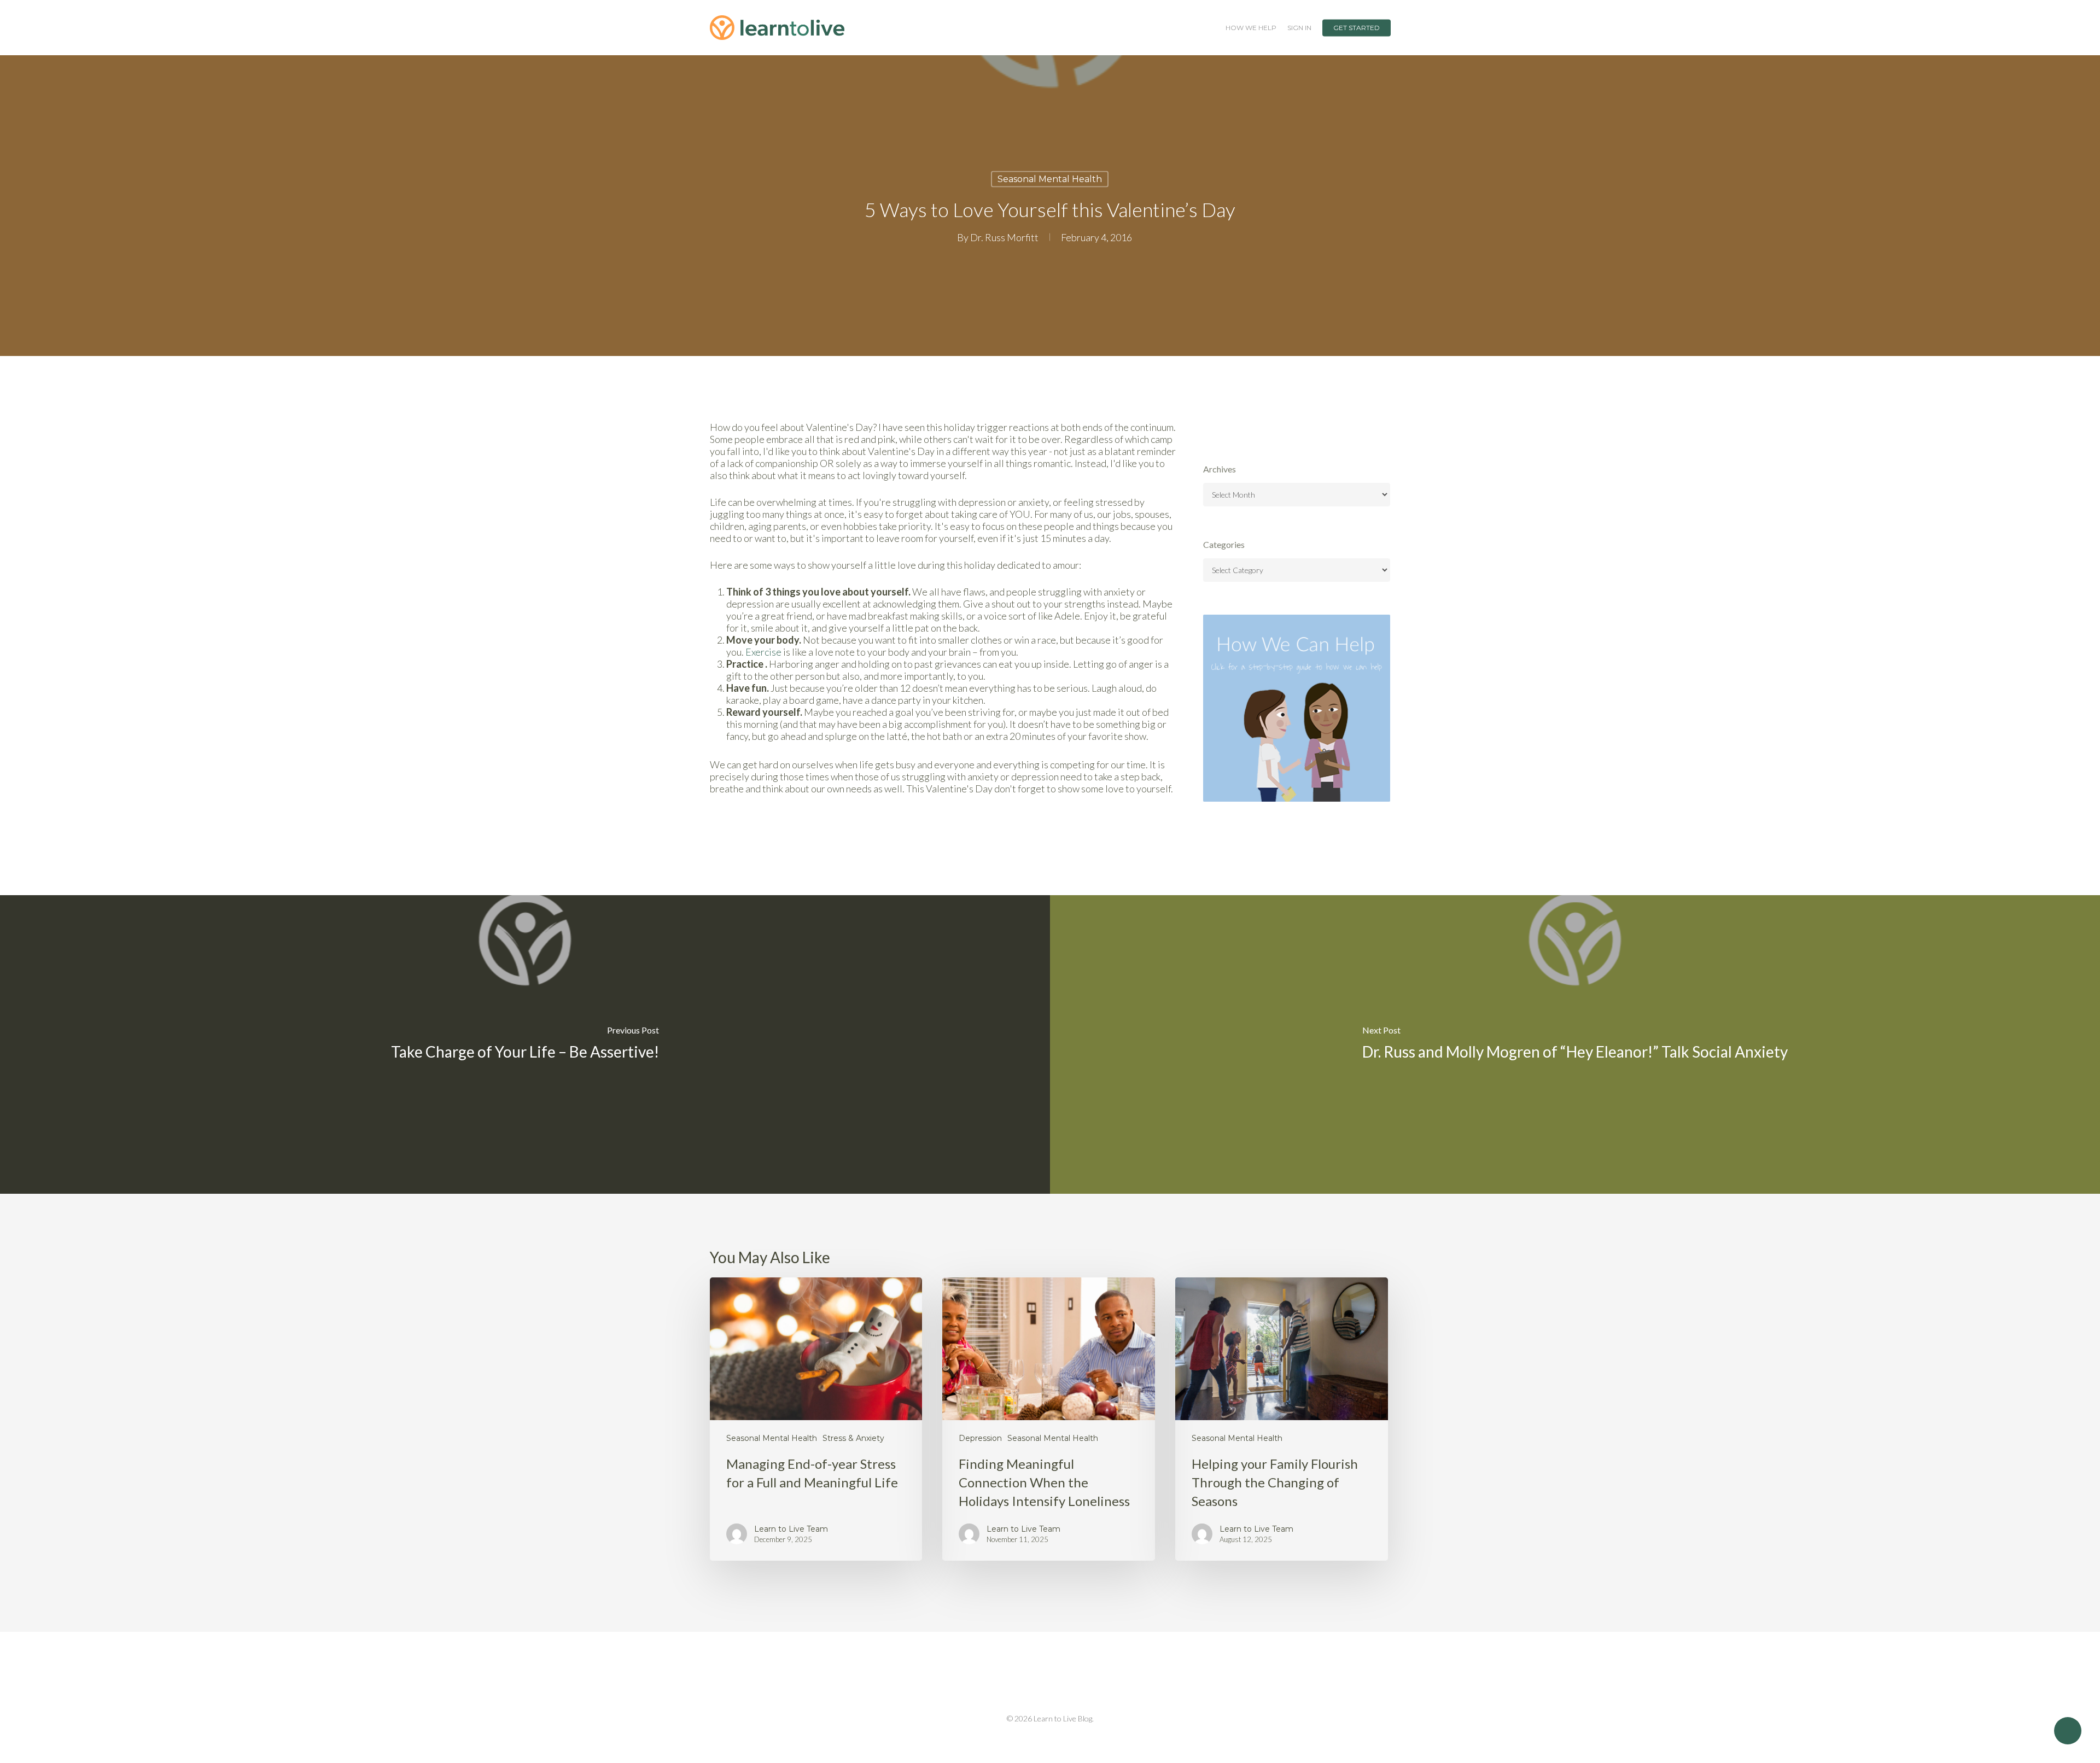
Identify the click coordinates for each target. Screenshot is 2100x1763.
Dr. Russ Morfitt (1004, 237)
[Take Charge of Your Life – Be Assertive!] (525, 1044)
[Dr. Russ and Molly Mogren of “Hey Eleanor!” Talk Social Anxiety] (1575, 1044)
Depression (980, 1438)
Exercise (763, 652)
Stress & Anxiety (853, 1438)
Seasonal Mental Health (1050, 179)
